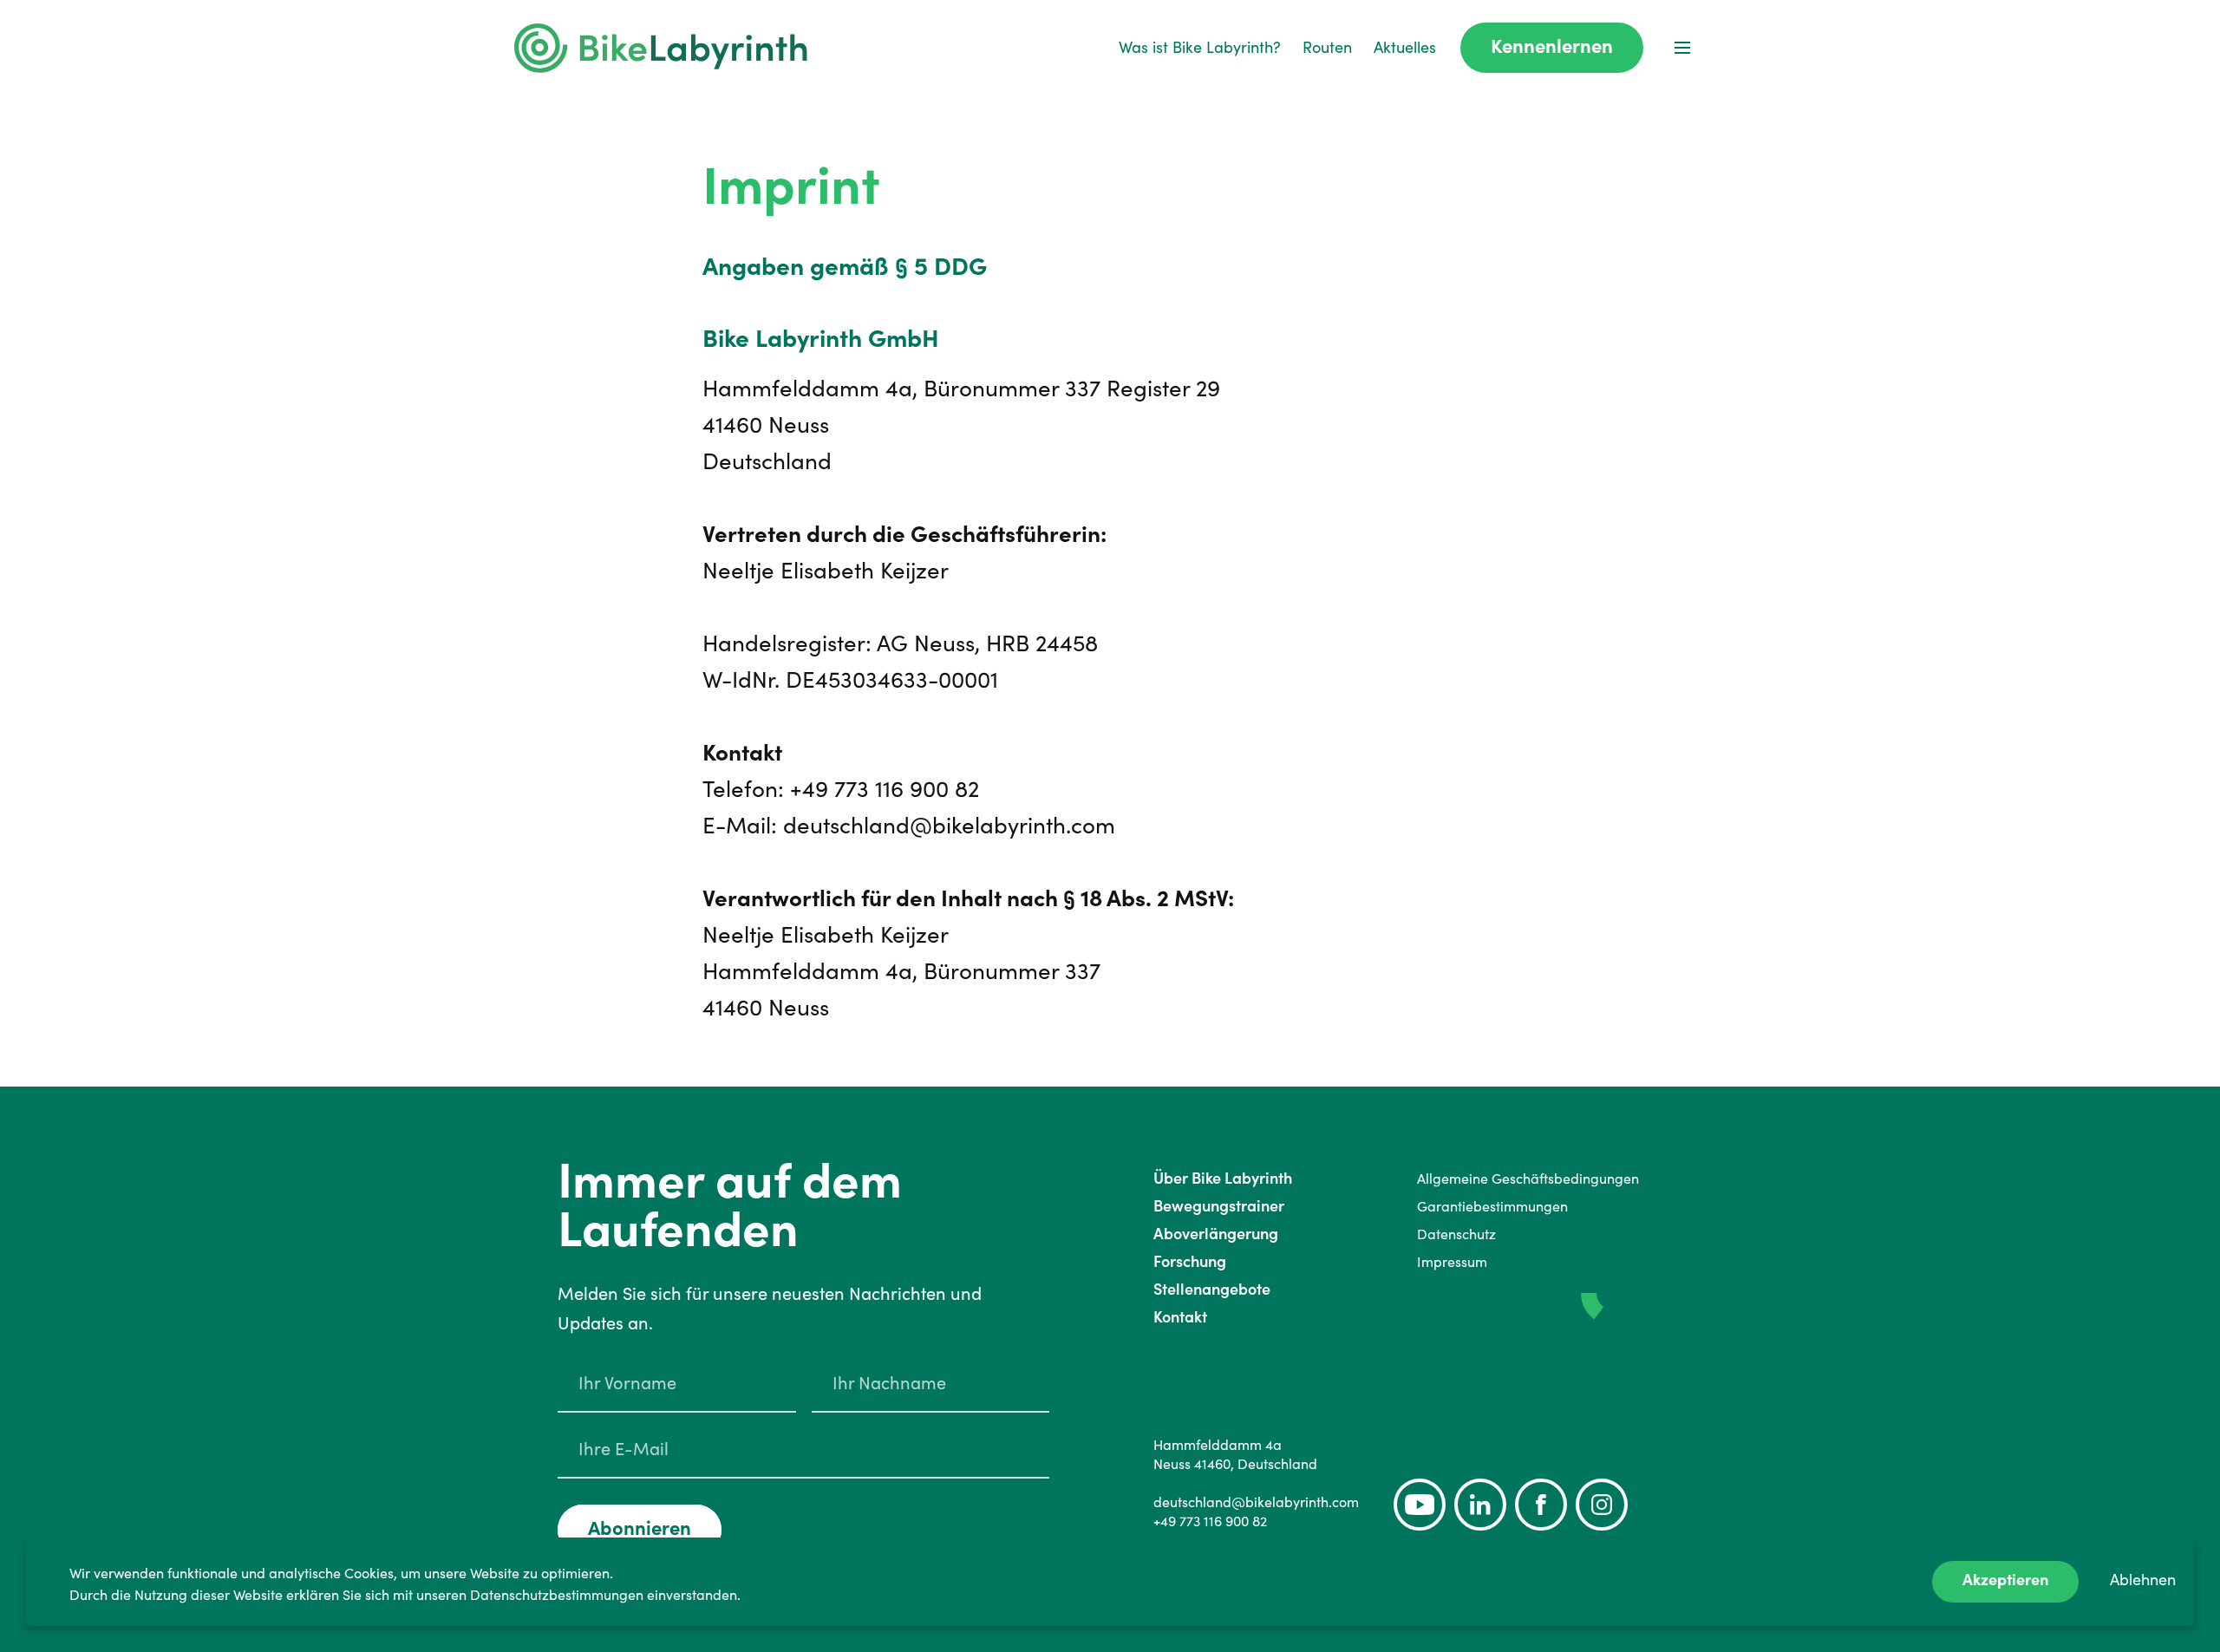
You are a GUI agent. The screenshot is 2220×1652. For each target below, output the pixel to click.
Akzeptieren (2005, 1580)
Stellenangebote (1212, 1289)
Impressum (1452, 1262)
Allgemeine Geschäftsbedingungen (1528, 1179)
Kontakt (1180, 1317)
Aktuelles (1405, 47)
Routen (1327, 47)
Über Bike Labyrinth (1223, 1178)
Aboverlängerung (1216, 1234)
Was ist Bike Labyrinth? (1200, 47)
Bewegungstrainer (1219, 1206)
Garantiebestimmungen (1492, 1206)
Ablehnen (2143, 1580)
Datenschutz (1456, 1234)
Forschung (1190, 1261)
